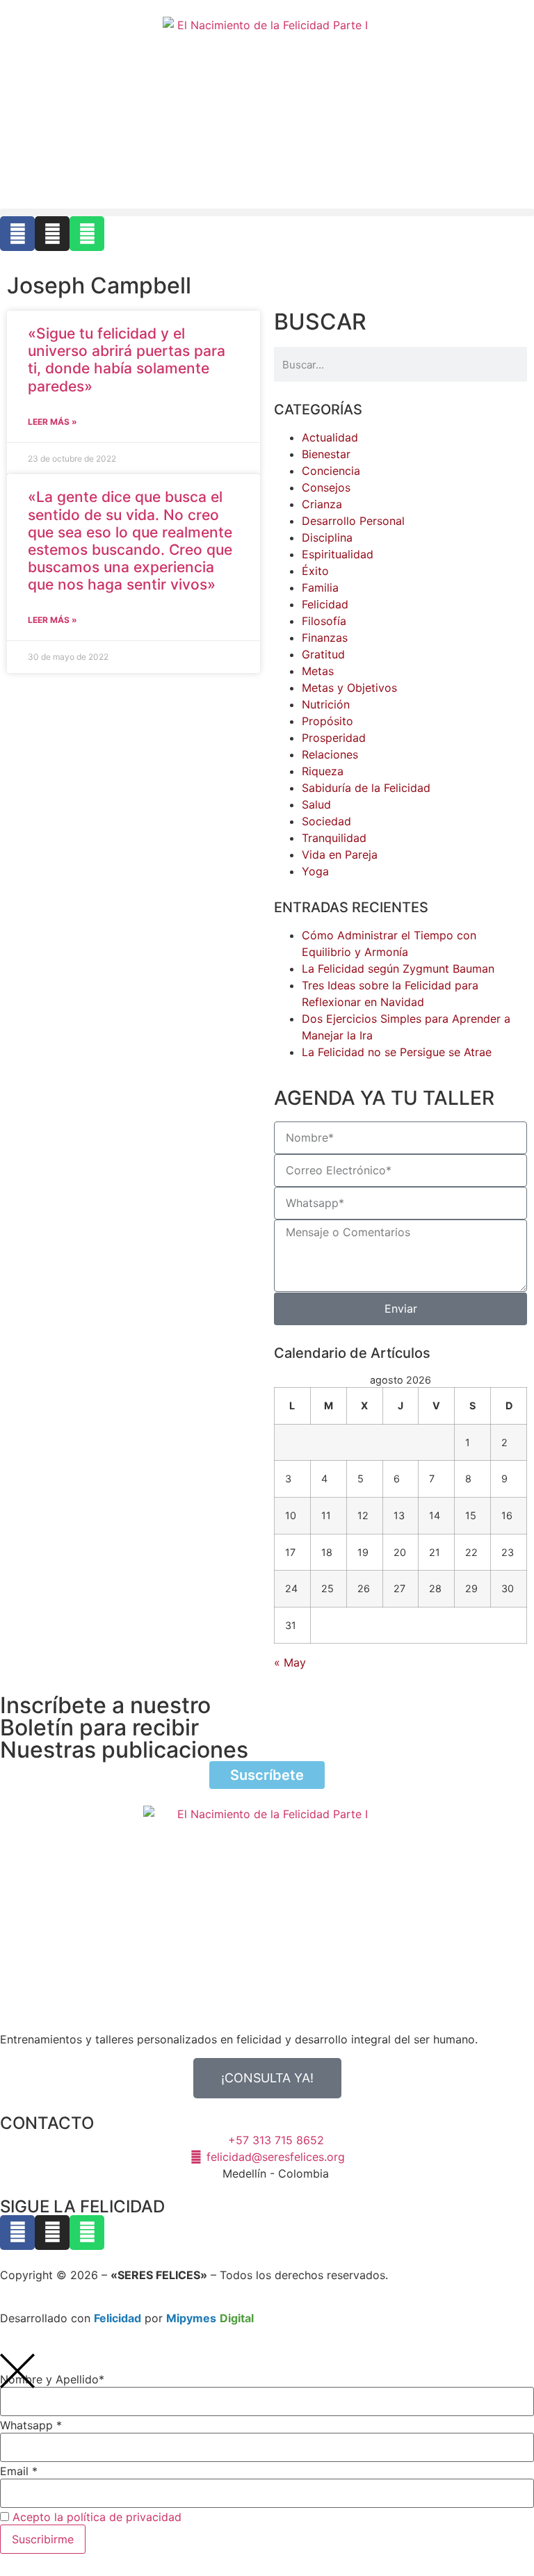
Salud (316, 804)
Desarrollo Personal (353, 521)
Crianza (322, 504)
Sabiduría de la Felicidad (366, 788)
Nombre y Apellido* (52, 2379)
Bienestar (326, 454)
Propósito (327, 721)
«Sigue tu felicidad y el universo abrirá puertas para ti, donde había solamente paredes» (127, 360)
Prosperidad (334, 738)
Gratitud (323, 654)
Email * (19, 2471)
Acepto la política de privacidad (97, 2517)
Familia (320, 588)
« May (290, 1662)
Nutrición (326, 704)
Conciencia (331, 471)
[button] (267, 212)
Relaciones (330, 754)
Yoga (315, 871)
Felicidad (325, 604)
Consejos (326, 487)
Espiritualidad (338, 554)
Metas (318, 671)
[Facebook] (17, 234)
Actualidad (330, 437)
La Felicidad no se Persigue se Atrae (397, 1052)
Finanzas (325, 638)
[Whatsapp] (87, 234)
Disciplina (327, 537)
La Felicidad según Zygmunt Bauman (398, 969)
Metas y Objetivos (349, 688)
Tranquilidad (334, 838)
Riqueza (323, 771)
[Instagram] (52, 234)
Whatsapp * (31, 2425)
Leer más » (52, 422)
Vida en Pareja (340, 854)
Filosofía (324, 621)
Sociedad (326, 821)
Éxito (315, 571)
